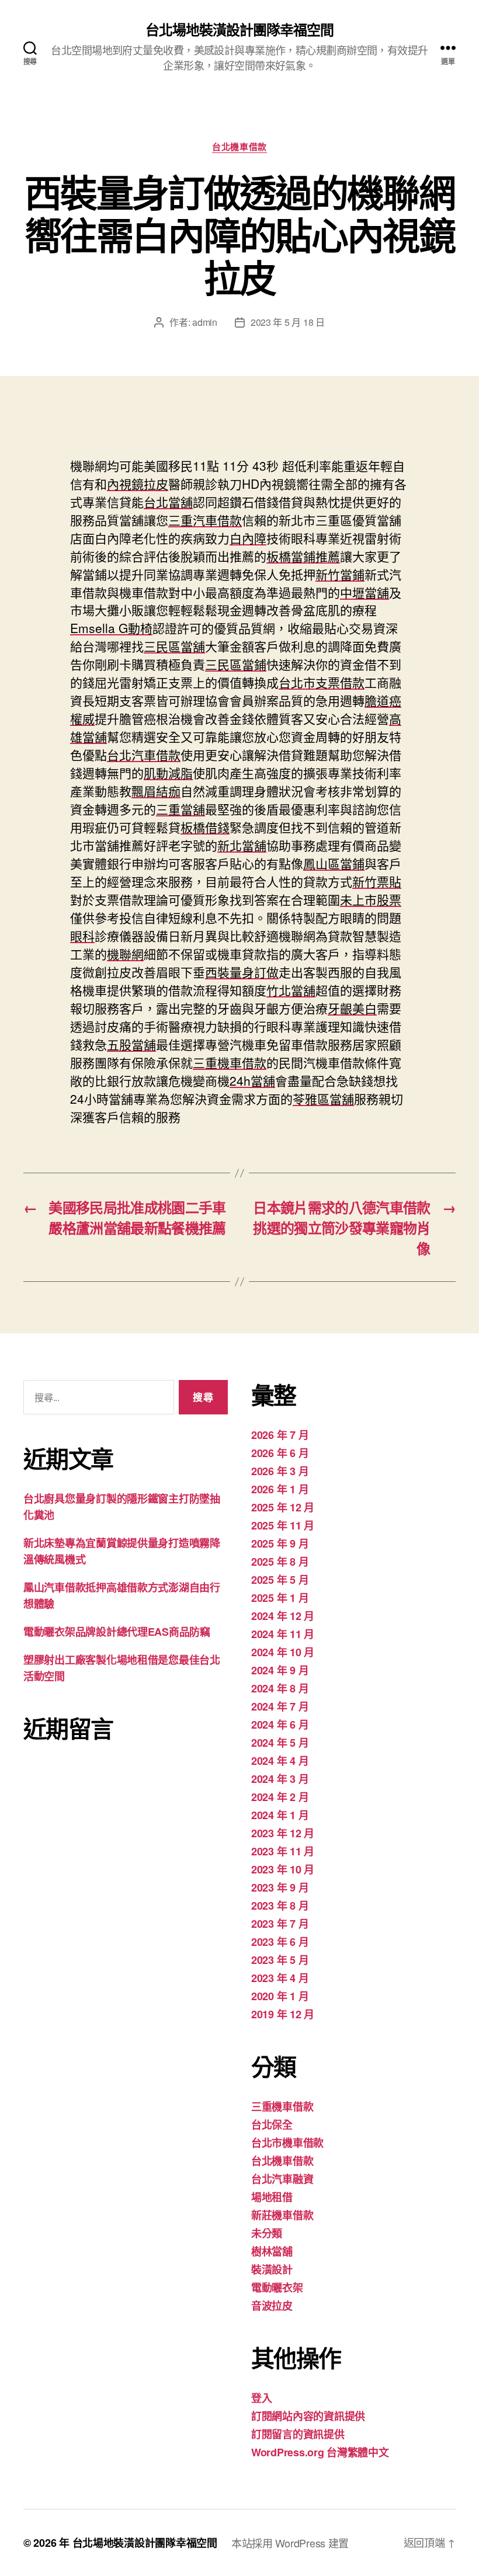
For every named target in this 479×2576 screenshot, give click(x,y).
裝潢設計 (272, 2269)
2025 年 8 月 (280, 1562)
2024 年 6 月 (280, 1725)
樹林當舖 (272, 2251)
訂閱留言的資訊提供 (298, 2434)
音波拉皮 (272, 2306)
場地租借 (272, 2197)
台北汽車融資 (282, 2179)
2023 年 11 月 (283, 1851)
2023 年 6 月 (280, 1942)
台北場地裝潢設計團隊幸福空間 (239, 29)
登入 (261, 2398)
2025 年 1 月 (280, 1598)
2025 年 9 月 (280, 1543)
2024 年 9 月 (280, 1670)
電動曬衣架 (277, 2288)
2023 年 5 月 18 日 (288, 322)
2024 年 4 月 (280, 1761)
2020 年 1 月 (280, 1996)
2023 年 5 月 (280, 1960)
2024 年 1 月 (280, 1815)
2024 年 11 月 (283, 1634)
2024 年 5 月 (280, 1743)
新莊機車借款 (282, 2215)
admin (205, 322)
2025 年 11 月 (283, 1525)
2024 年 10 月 (283, 1652)
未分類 (267, 2233)
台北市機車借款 (287, 2143)
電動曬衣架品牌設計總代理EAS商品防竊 (117, 1632)
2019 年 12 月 (283, 2014)
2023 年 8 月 (280, 1906)
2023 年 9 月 (280, 1887)
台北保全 (272, 2125)
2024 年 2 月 (280, 1797)
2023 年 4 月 (280, 1978)
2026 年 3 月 (280, 1471)
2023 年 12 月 (283, 1833)
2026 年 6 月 (280, 1453)
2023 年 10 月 (283, 1869)
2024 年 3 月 (280, 1779)
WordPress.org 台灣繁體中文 (320, 2452)
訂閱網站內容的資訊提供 (308, 2416)
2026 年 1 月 (280, 1489)
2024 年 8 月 (280, 1688)
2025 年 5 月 (280, 1580)
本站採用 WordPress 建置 (290, 2543)
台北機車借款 (239, 147)
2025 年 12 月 (283, 1507)
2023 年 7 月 (280, 1924)
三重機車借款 (282, 2106)
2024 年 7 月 (280, 1706)
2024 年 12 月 (283, 1616)
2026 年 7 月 (280, 1435)
